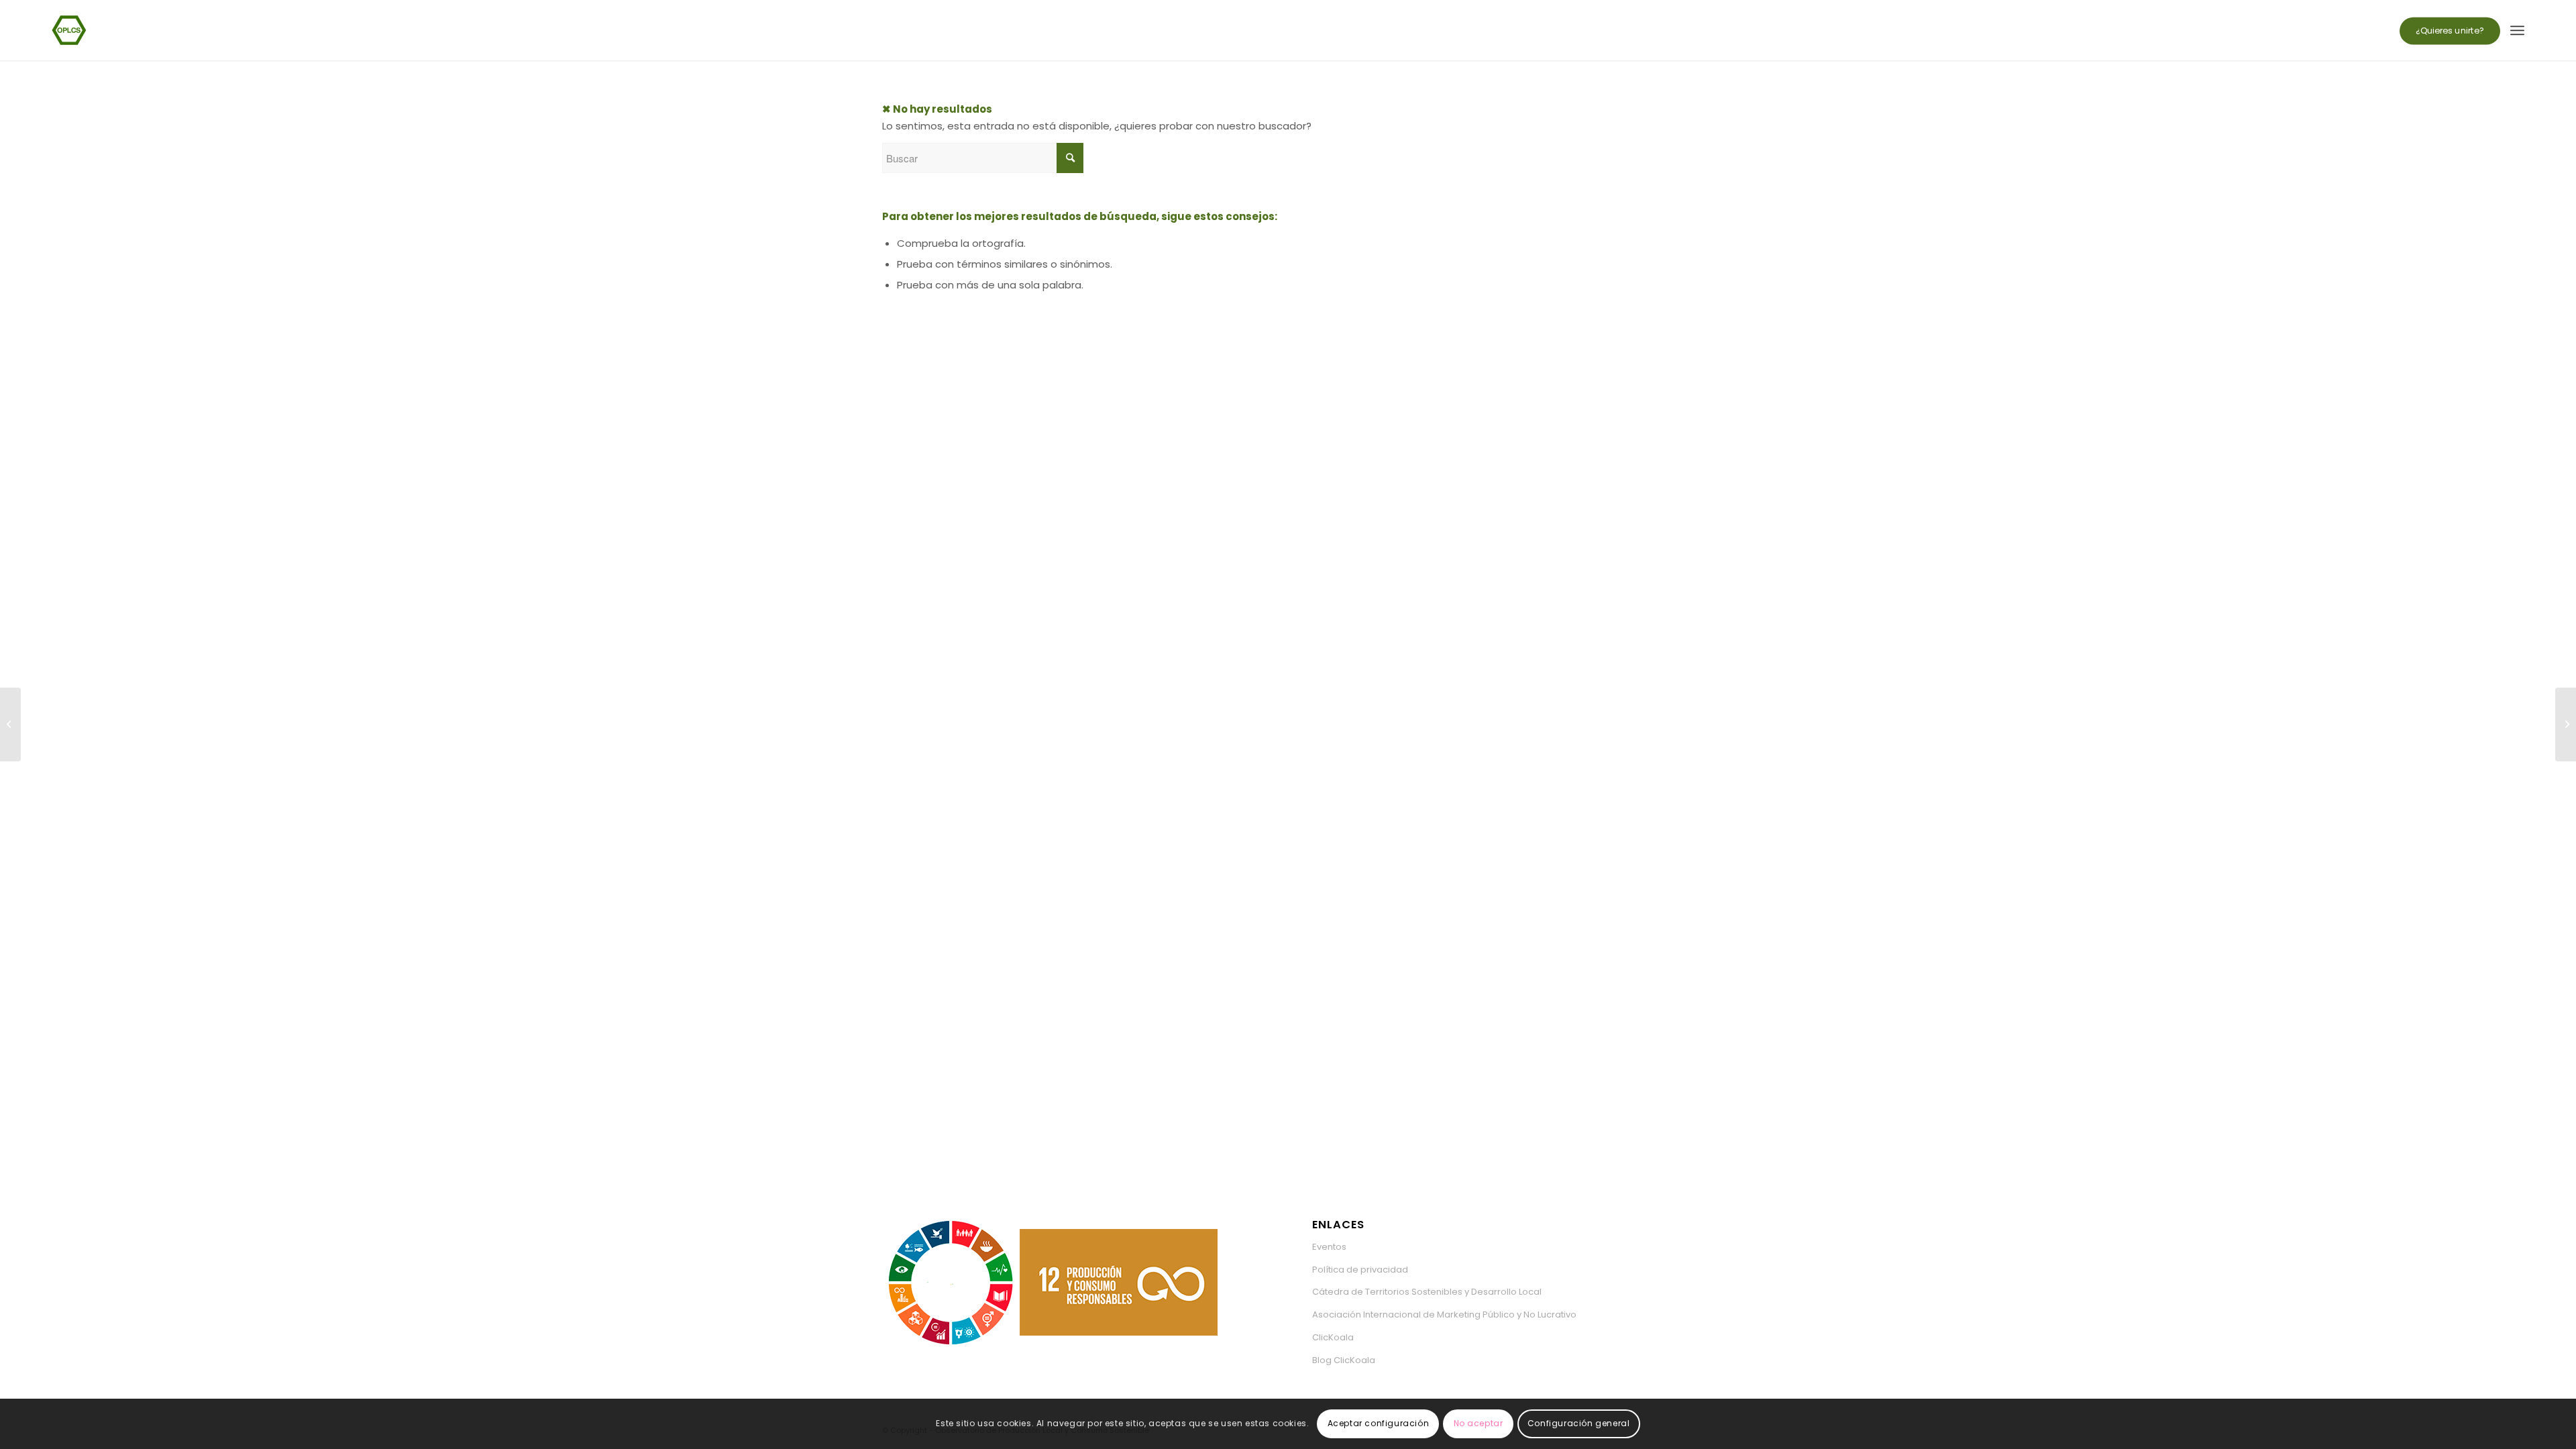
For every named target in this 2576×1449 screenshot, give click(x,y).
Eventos (1329, 1247)
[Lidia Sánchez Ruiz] (2566, 724)
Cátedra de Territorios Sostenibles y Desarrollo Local (1427, 1292)
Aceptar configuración (1379, 1423)
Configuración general (1579, 1423)
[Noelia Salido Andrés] (10, 724)
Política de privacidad (1360, 1270)
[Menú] (2517, 30)
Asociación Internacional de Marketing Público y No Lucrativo (1444, 1314)
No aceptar (1479, 1423)
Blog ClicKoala (1344, 1360)
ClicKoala (1333, 1337)
